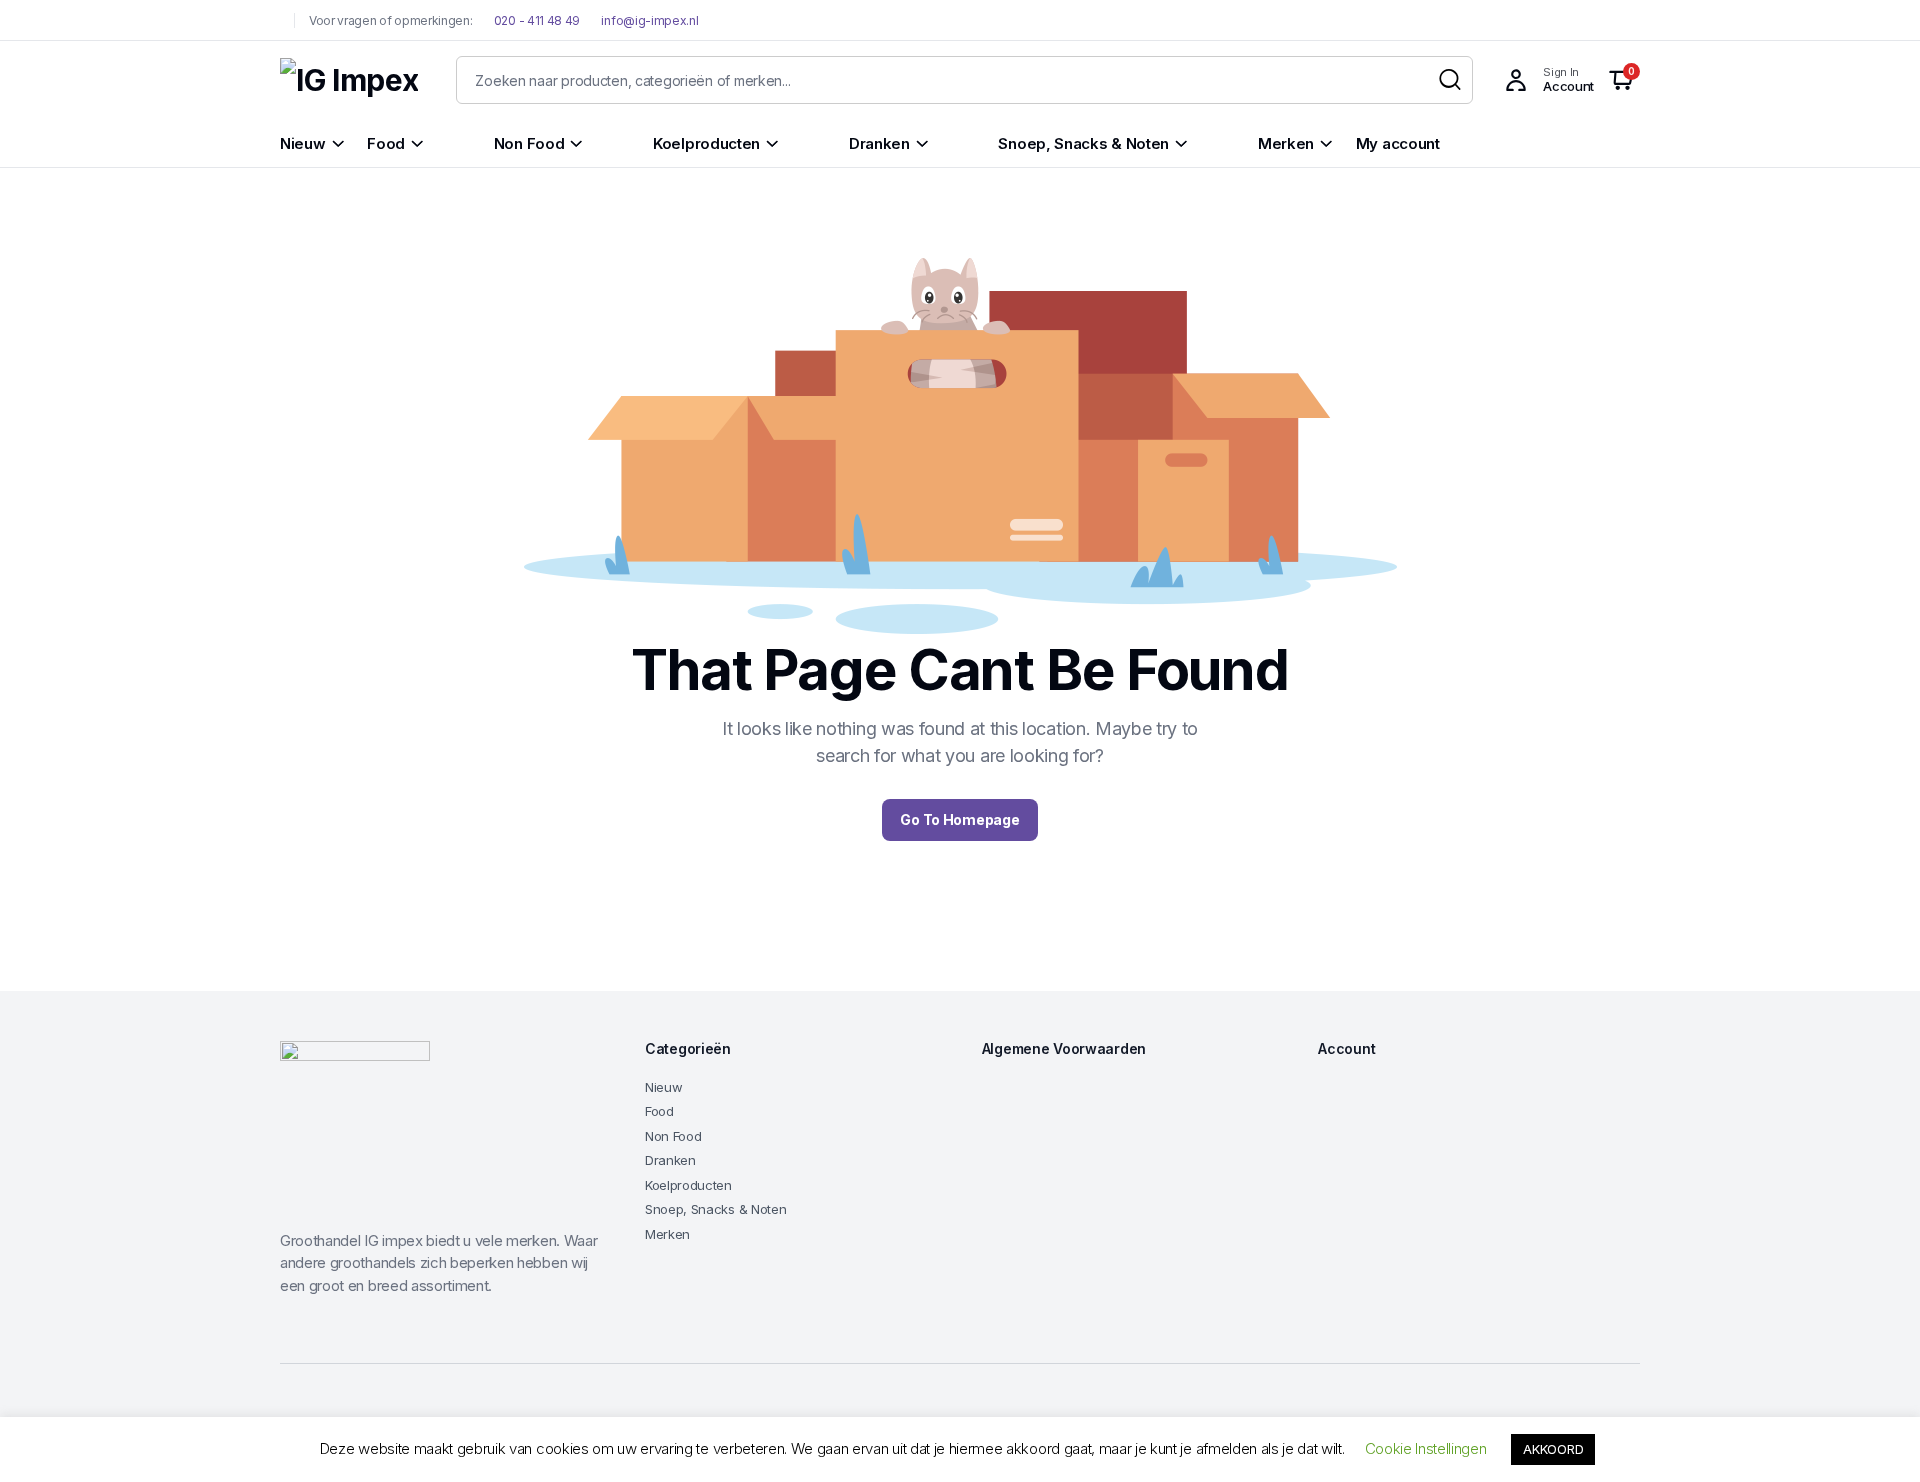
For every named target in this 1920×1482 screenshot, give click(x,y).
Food (659, 1111)
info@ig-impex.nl (649, 20)
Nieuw (663, 1087)
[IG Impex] (349, 80)
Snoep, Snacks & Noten (715, 1209)
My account (1398, 143)
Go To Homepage (959, 819)
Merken (667, 1234)
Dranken (670, 1160)
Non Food (673, 1136)
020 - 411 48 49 (535, 20)
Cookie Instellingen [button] (1426, 1448)
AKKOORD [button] (1553, 1449)
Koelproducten (688, 1185)
